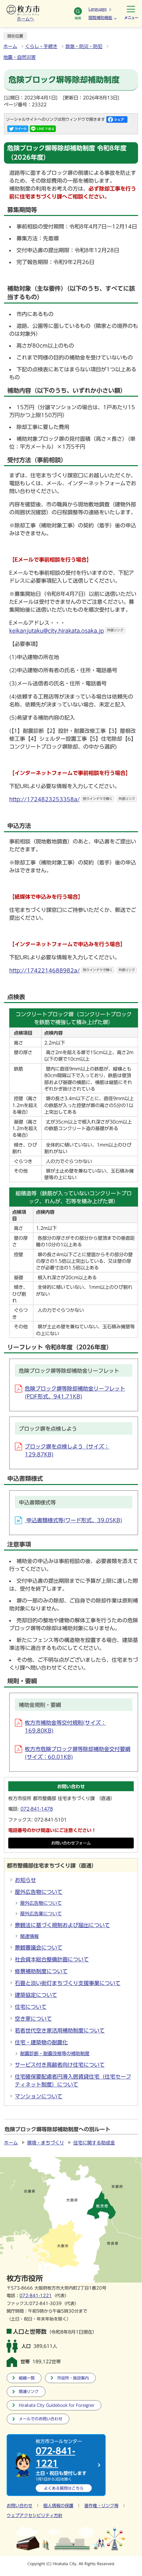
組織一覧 (27, 2378)
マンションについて (39, 2096)
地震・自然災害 (19, 57)
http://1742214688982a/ (72, 970)
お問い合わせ (19, 2506)
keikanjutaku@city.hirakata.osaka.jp (66, 631)
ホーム (10, 46)
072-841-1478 (37, 1809)
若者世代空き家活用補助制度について (60, 2031)
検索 (78, 18)
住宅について (31, 2007)
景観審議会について (39, 1948)
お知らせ (25, 1880)
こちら (64, 2488)
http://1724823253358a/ (72, 799)
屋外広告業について (41, 1914)
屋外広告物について (39, 1892)
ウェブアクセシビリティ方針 (35, 2516)
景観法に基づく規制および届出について (62, 1925)
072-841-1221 (36, 2296)
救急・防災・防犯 (84, 46)
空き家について (33, 2019)
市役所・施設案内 (73, 2378)
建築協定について (36, 1995)
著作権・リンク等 (101, 2506)
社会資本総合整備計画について (52, 1959)
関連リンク (29, 2391)
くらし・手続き (41, 46)
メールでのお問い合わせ (41, 2419)
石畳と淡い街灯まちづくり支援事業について (68, 1983)
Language (98, 9)
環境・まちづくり (46, 2143)
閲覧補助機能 (100, 17)
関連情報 (29, 1936)
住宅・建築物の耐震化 (41, 2042)
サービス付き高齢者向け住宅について (60, 2065)
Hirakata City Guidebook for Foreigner (57, 2405)
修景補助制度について (41, 1971)
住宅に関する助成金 (94, 2143)
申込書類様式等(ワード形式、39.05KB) (73, 1520)
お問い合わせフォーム (71, 1843)
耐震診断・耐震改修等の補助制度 (55, 2054)
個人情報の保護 (58, 2506)
